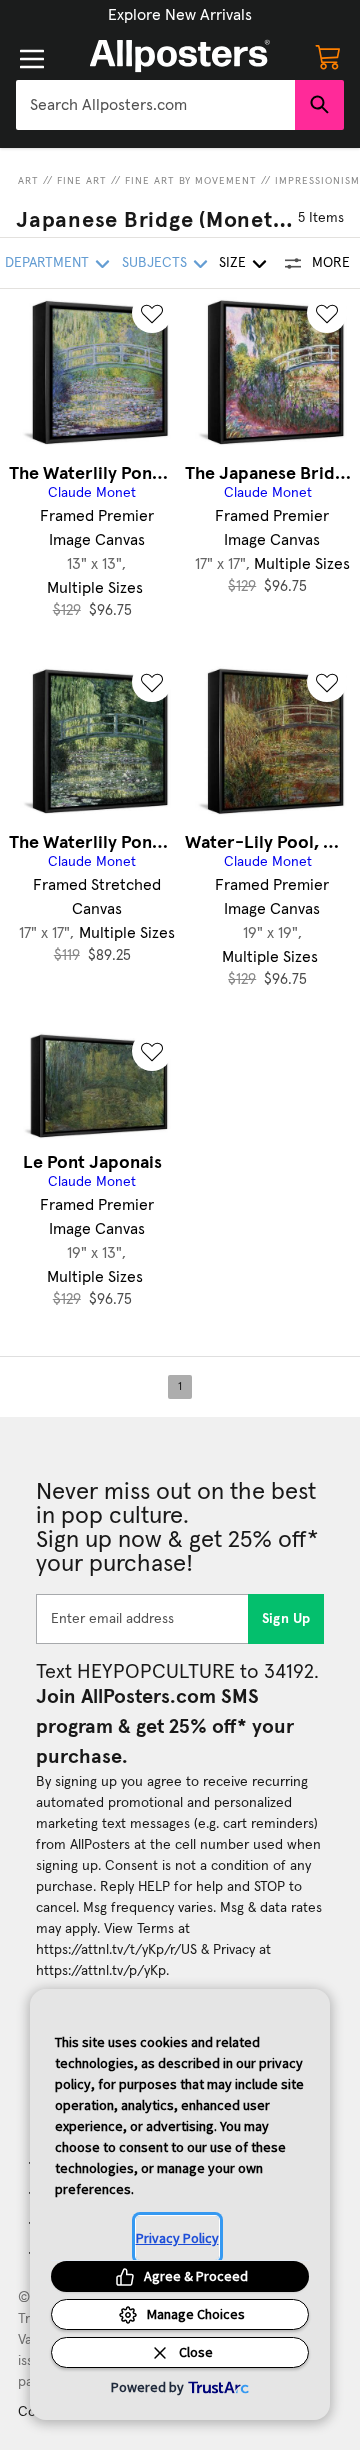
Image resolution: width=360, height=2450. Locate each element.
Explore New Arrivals (180, 15)
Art (28, 181)
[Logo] (180, 56)
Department (47, 263)
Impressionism (317, 181)
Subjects (154, 263)
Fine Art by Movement (191, 181)
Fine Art (82, 181)
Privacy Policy (177, 2238)
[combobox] (155, 105)
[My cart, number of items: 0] (328, 56)
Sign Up (286, 1619)
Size (232, 263)
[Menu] (32, 59)
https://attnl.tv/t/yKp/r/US (116, 1950)
